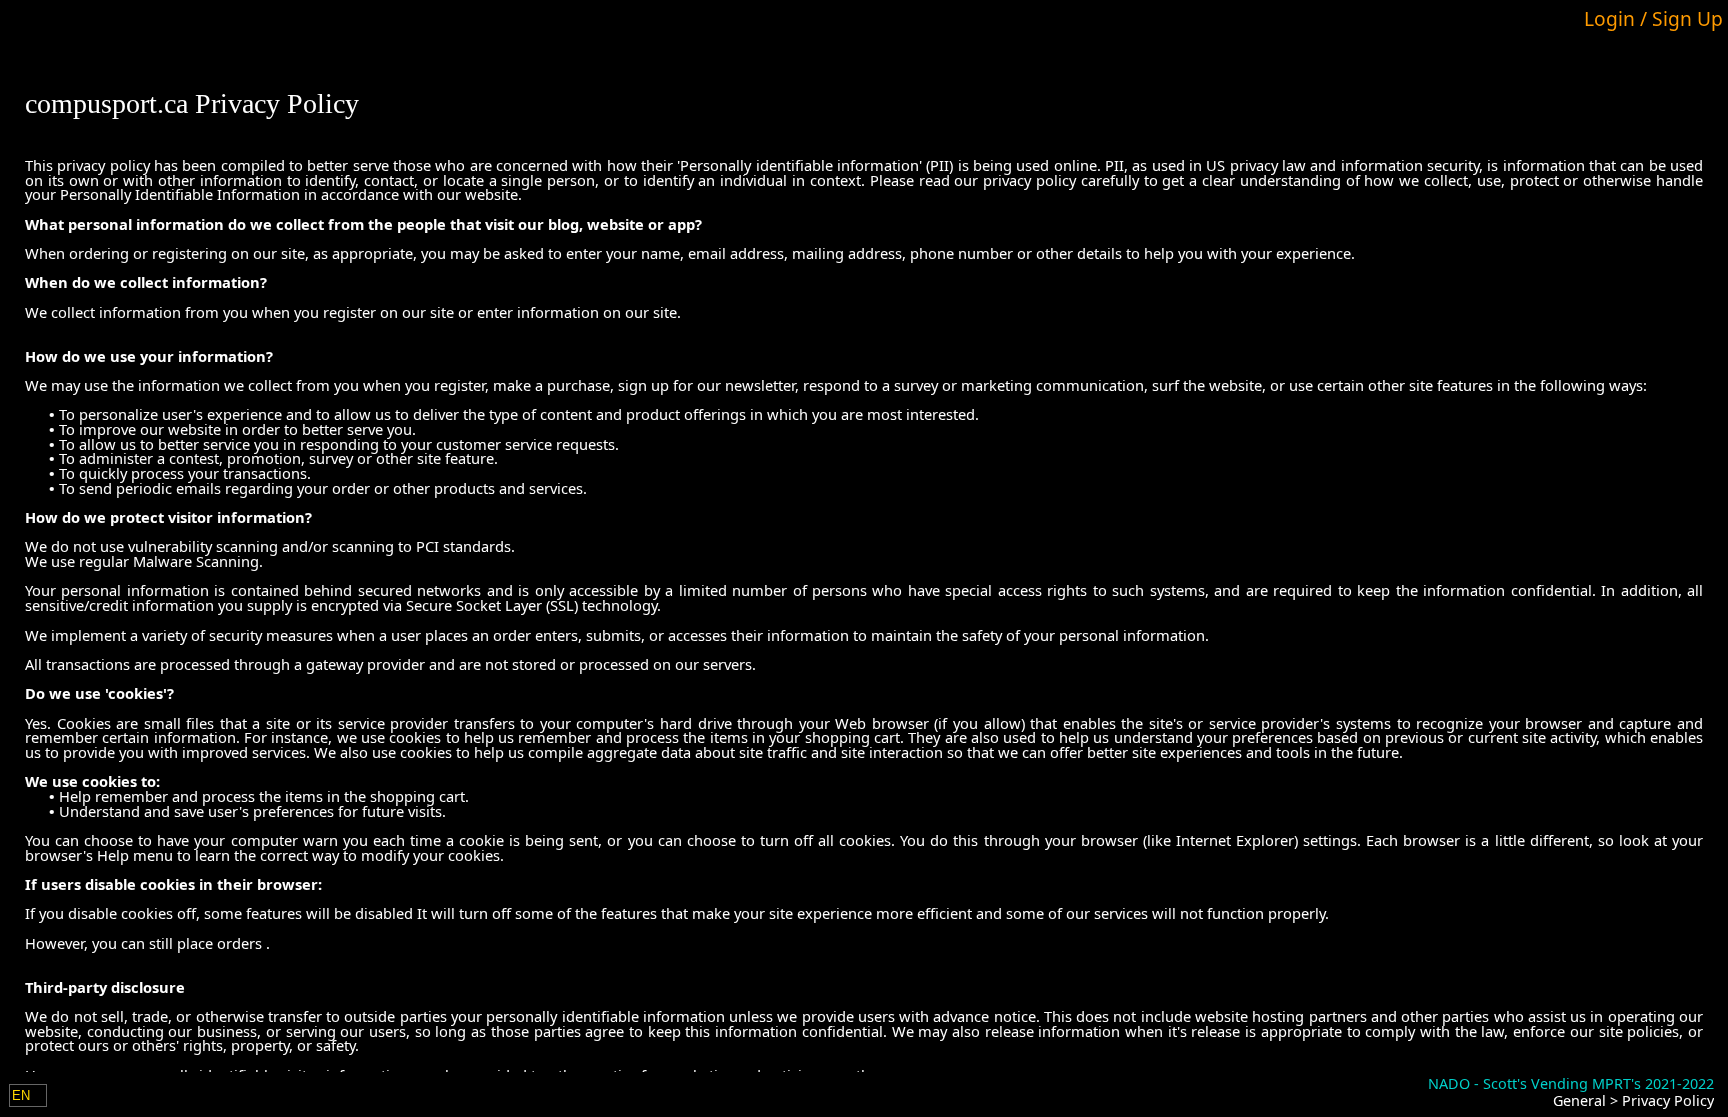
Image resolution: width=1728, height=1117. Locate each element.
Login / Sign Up (1653, 18)
